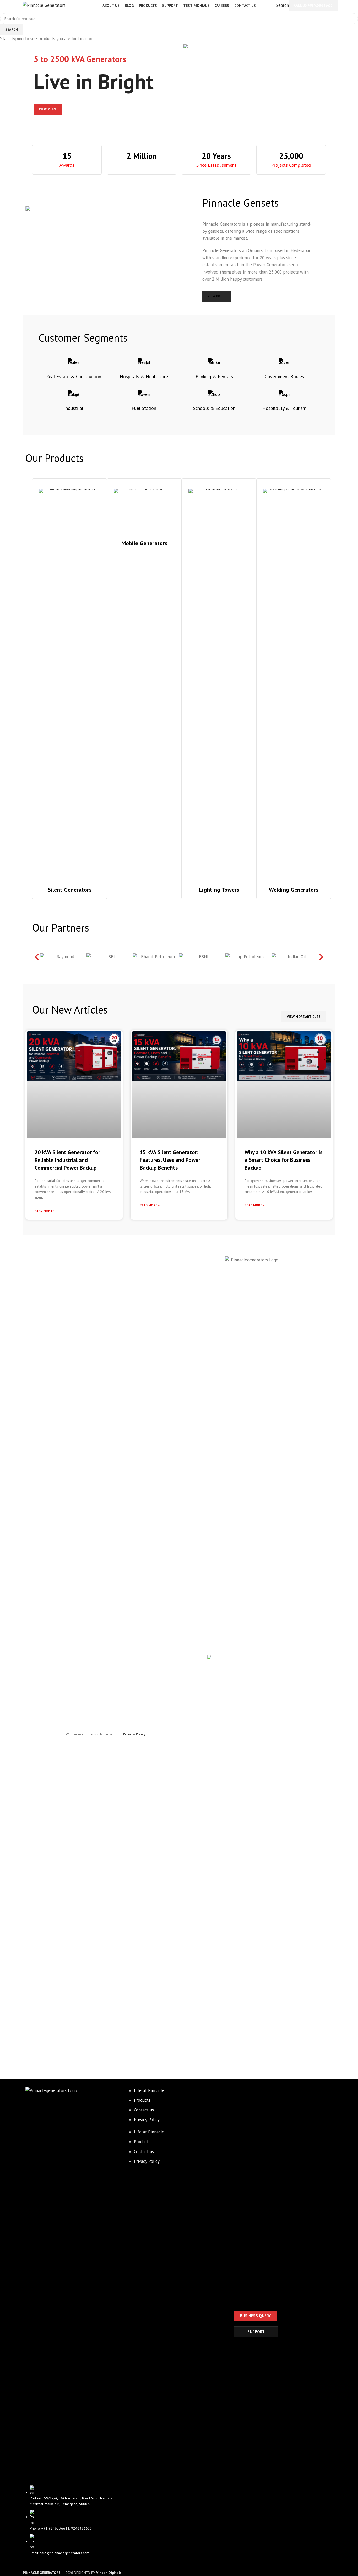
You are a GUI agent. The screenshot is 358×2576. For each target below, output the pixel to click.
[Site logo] (44, 5)
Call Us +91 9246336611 (313, 5)
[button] (37, 957)
